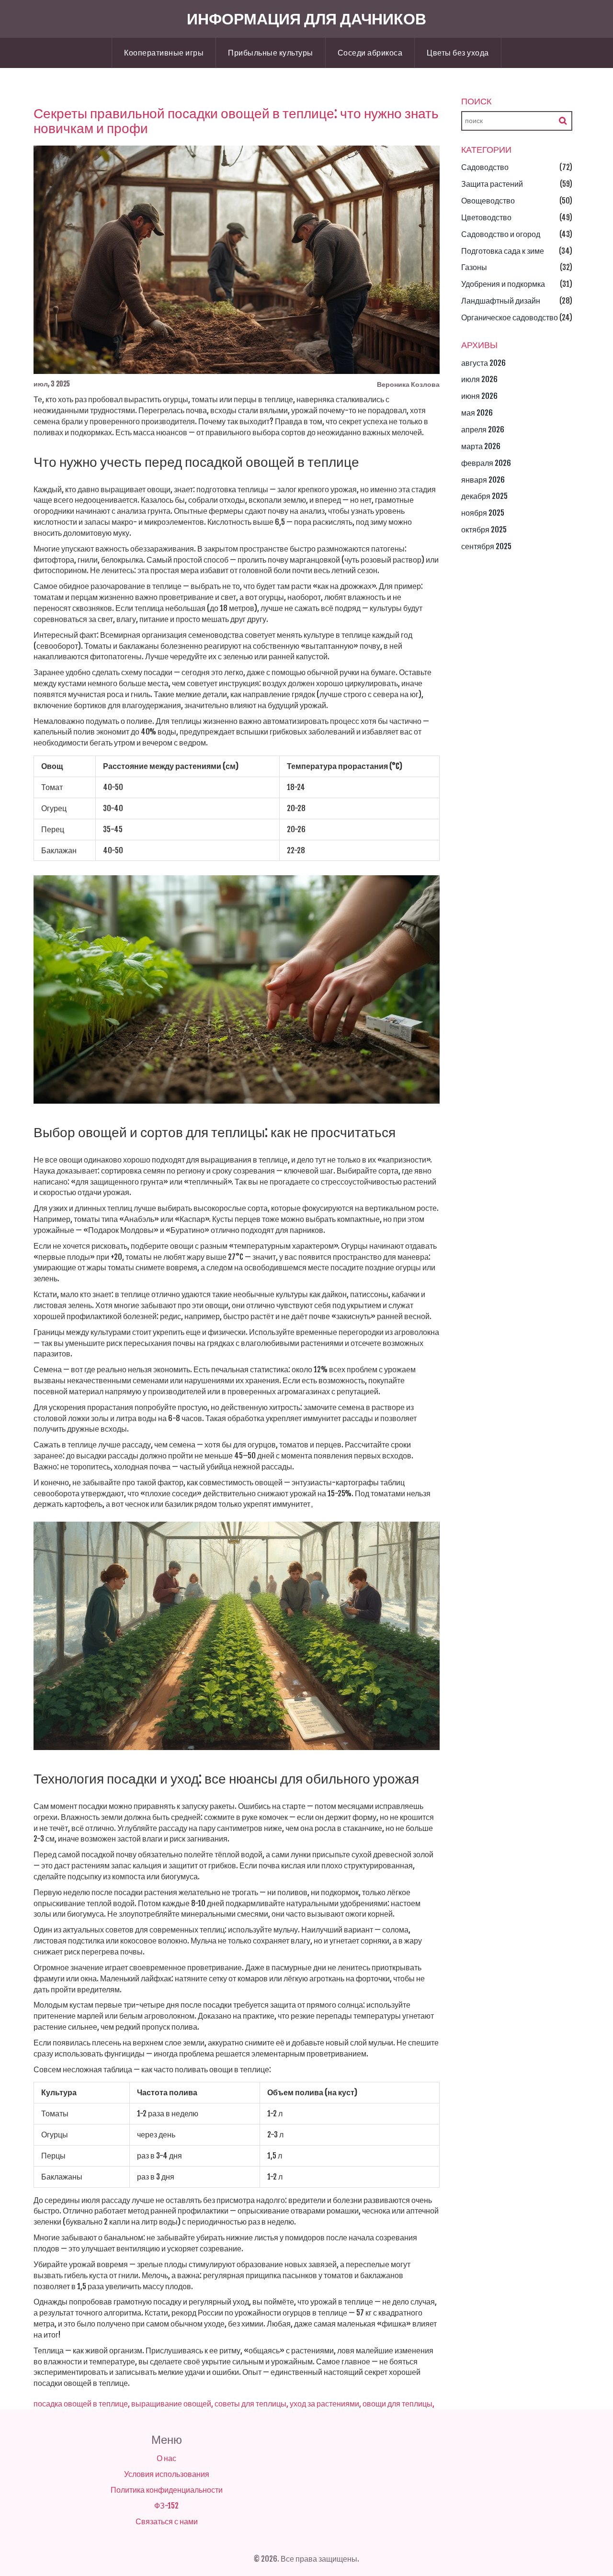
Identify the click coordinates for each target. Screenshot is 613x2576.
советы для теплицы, (251, 2404)
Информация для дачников (306, 19)
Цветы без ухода (458, 53)
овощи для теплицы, (398, 2404)
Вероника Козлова (408, 384)
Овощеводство (488, 201)
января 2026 (483, 480)
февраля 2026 (486, 463)
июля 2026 (479, 379)
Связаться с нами (167, 2521)
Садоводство (485, 167)
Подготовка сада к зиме (503, 251)
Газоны (474, 267)
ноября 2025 (483, 513)
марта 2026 (481, 446)
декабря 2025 (484, 496)
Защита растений (492, 184)
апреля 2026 (483, 429)
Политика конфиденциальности (167, 2490)
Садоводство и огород (501, 234)
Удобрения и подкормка (503, 284)
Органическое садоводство (510, 317)
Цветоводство (486, 217)
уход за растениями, (325, 2404)
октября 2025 (484, 530)
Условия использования (167, 2474)
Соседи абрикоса (370, 53)
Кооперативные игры (164, 53)
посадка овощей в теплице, (82, 2404)
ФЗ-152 (166, 2506)
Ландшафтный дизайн (501, 301)
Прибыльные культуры (271, 53)
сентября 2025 (486, 546)
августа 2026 (483, 363)
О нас (166, 2458)
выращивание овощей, (172, 2404)
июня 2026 (479, 396)
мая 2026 (477, 413)
